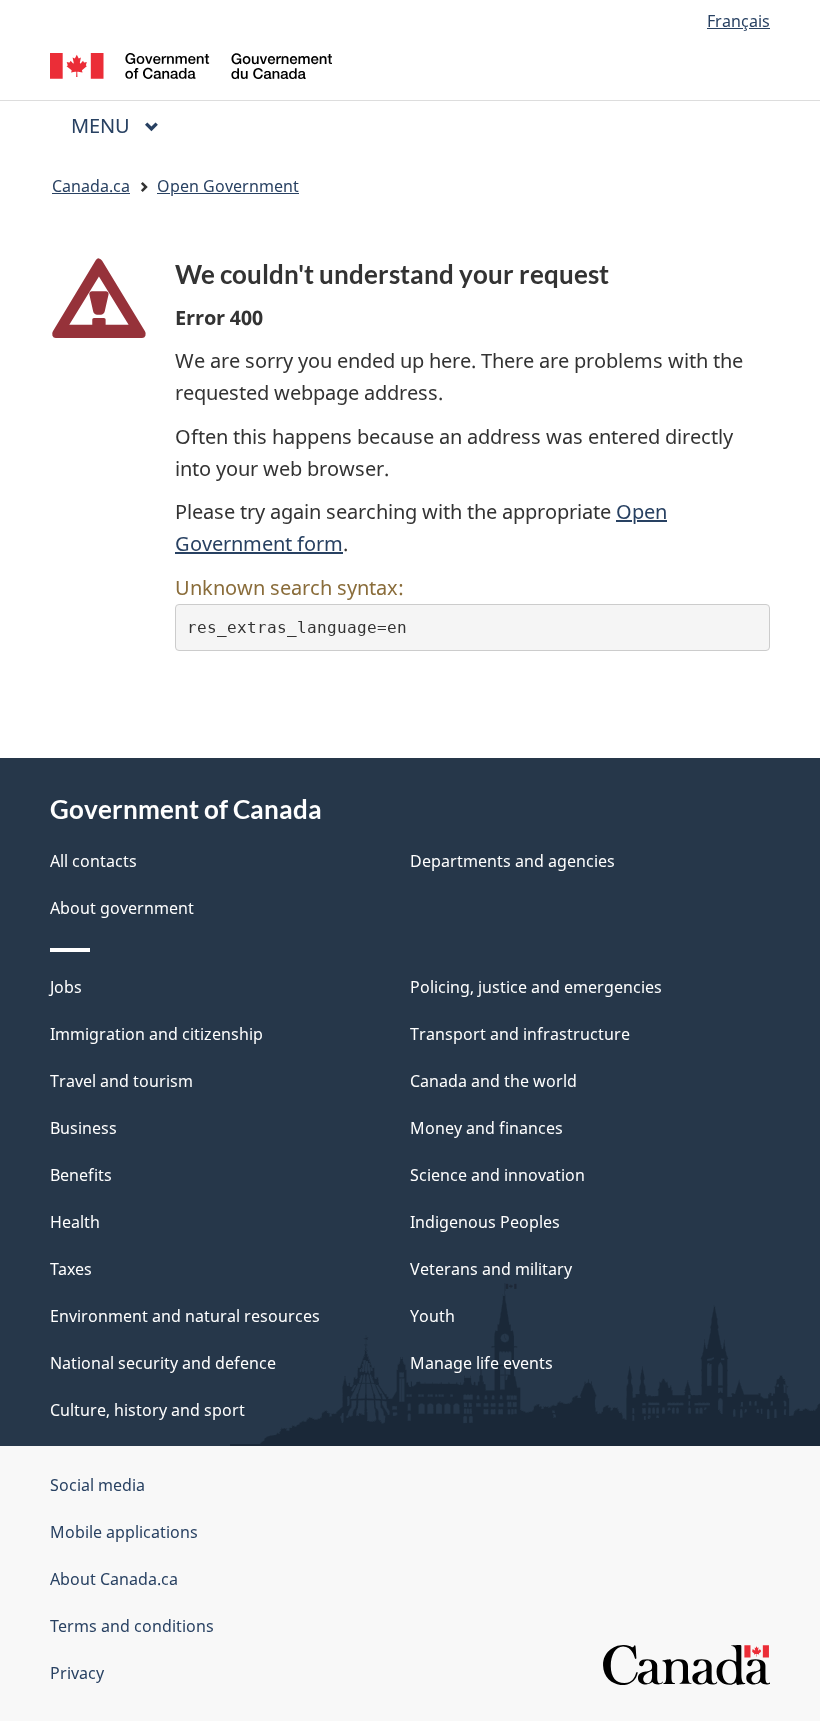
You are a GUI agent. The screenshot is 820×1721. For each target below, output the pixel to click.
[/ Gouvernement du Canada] (191, 64)
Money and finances (486, 1128)
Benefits (81, 1175)
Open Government (228, 186)
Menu (103, 125)
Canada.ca (91, 186)
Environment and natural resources (185, 1316)
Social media (97, 1485)
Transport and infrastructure (520, 1034)
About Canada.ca (114, 1579)
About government (122, 908)
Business (83, 1128)
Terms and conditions (132, 1626)
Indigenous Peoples (485, 1222)
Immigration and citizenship (156, 1034)
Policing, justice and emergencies (536, 987)
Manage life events (481, 1363)
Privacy (77, 1673)
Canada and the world (493, 1081)
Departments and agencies (512, 861)
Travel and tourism (121, 1081)
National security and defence (163, 1363)
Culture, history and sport (147, 1410)
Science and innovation (497, 1175)
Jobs (66, 987)
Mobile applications (124, 1532)
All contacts (93, 861)
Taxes (71, 1269)
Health (75, 1222)
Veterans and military (491, 1269)
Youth (432, 1316)
